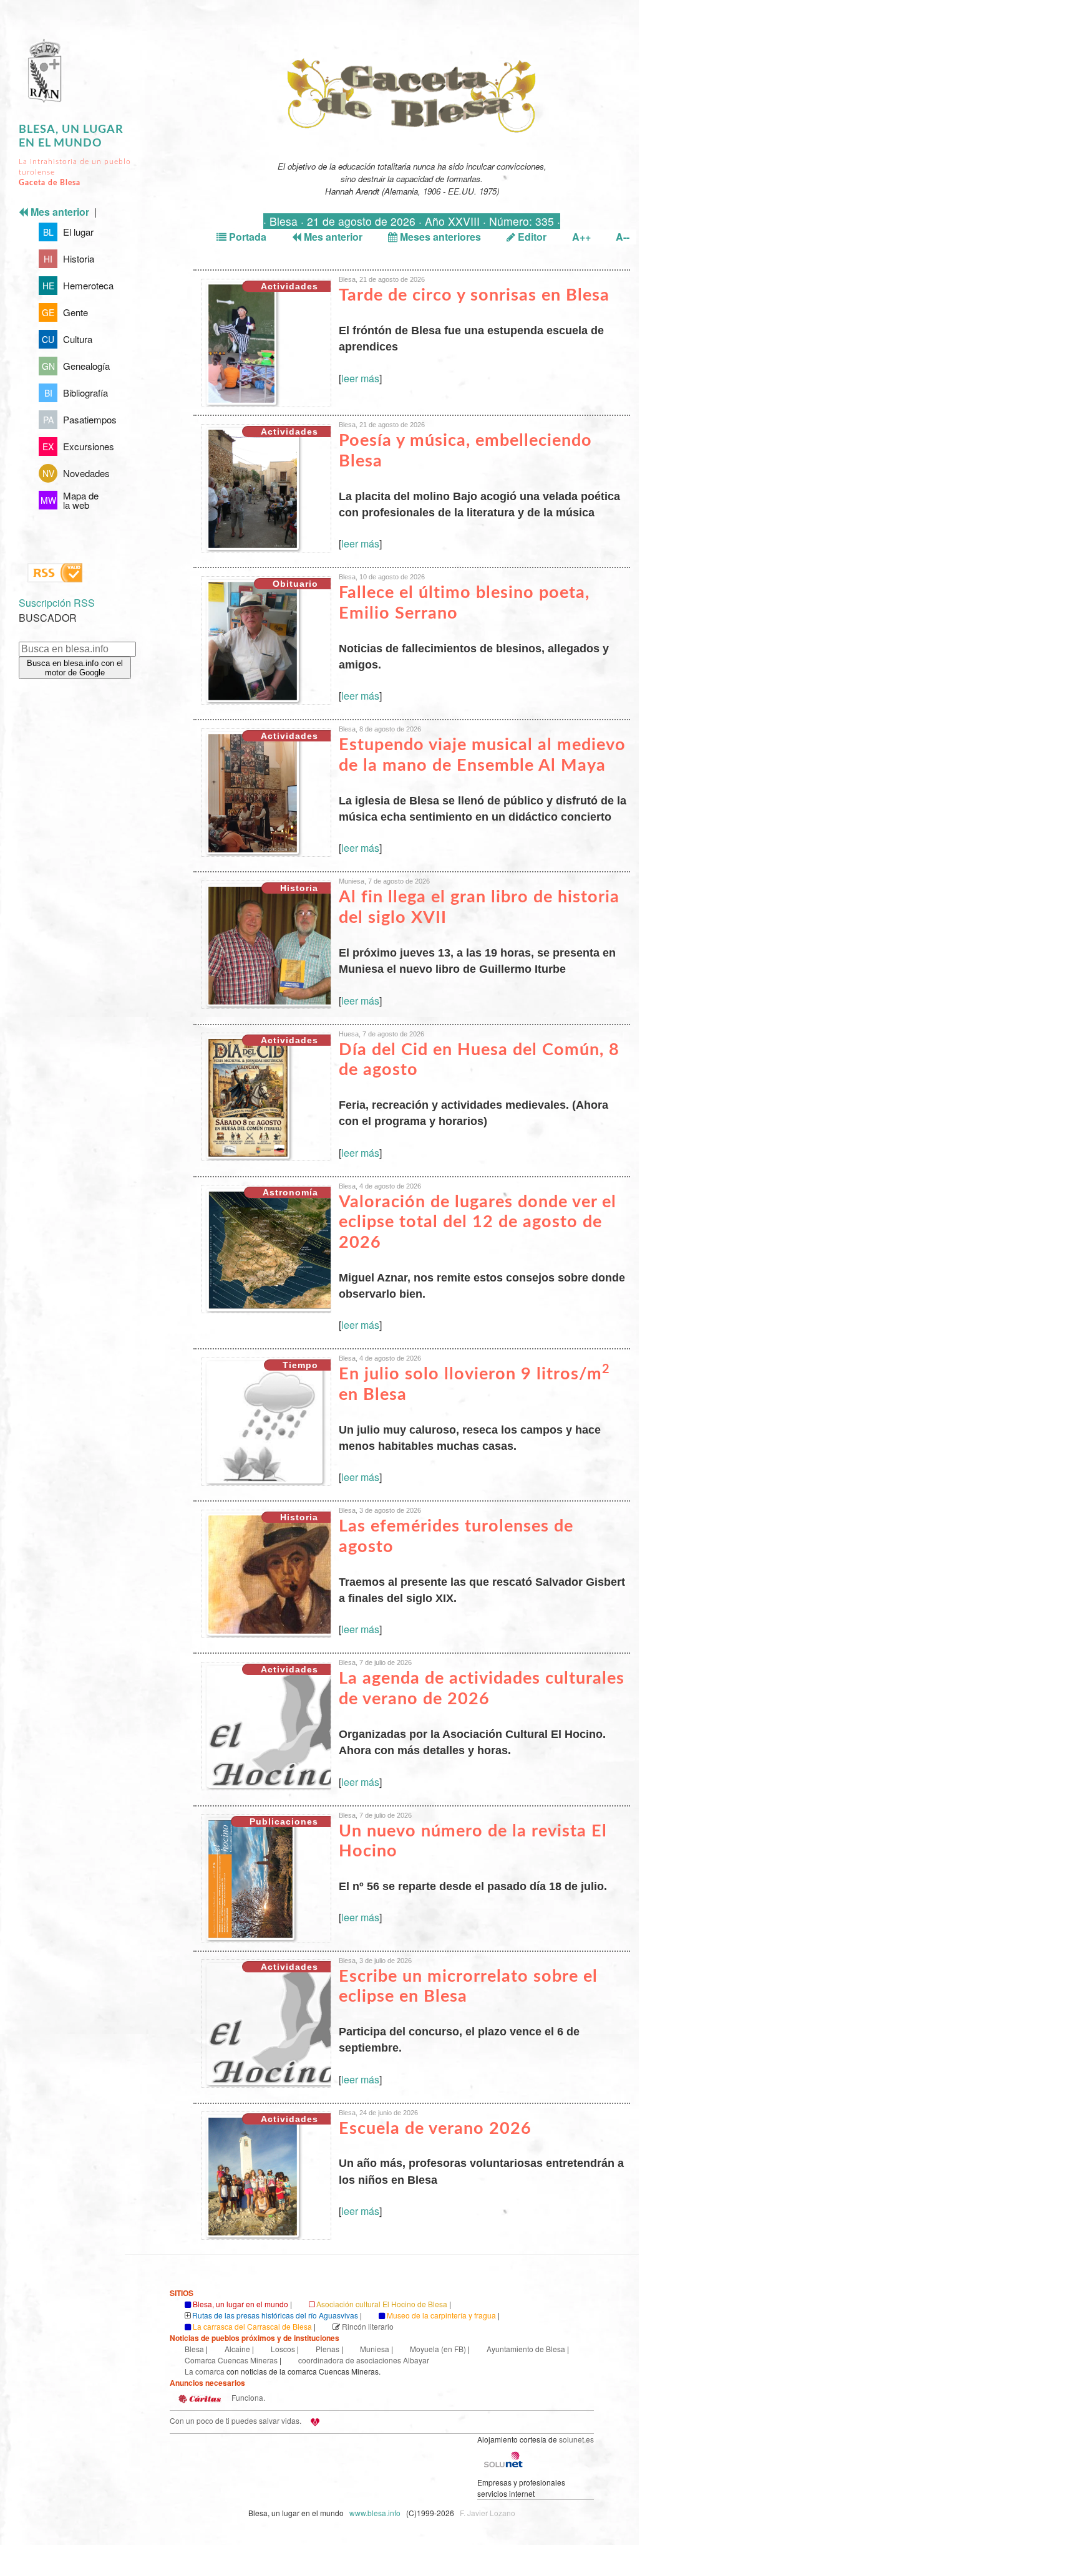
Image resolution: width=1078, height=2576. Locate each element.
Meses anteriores (439, 237)
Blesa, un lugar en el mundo (240, 2304)
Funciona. (247, 2397)
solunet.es (576, 2439)
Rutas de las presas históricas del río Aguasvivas (275, 2315)
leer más (360, 378)
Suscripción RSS (57, 603)
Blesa (194, 2349)
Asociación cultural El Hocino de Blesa (382, 2304)
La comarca (205, 2371)
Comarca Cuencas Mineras (231, 2360)
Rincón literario (368, 2326)
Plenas (328, 2349)
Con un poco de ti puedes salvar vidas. (236, 2420)
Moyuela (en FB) (438, 2349)
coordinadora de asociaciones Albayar (364, 2360)
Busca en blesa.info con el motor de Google (75, 668)
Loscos (283, 2349)
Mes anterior (332, 237)
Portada (246, 237)
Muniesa (375, 2349)
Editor (531, 237)
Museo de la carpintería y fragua (441, 2315)
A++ (581, 237)
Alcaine (237, 2349)
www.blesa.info (376, 2513)
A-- (623, 237)
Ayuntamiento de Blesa (526, 2349)
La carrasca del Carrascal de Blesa (252, 2326)
